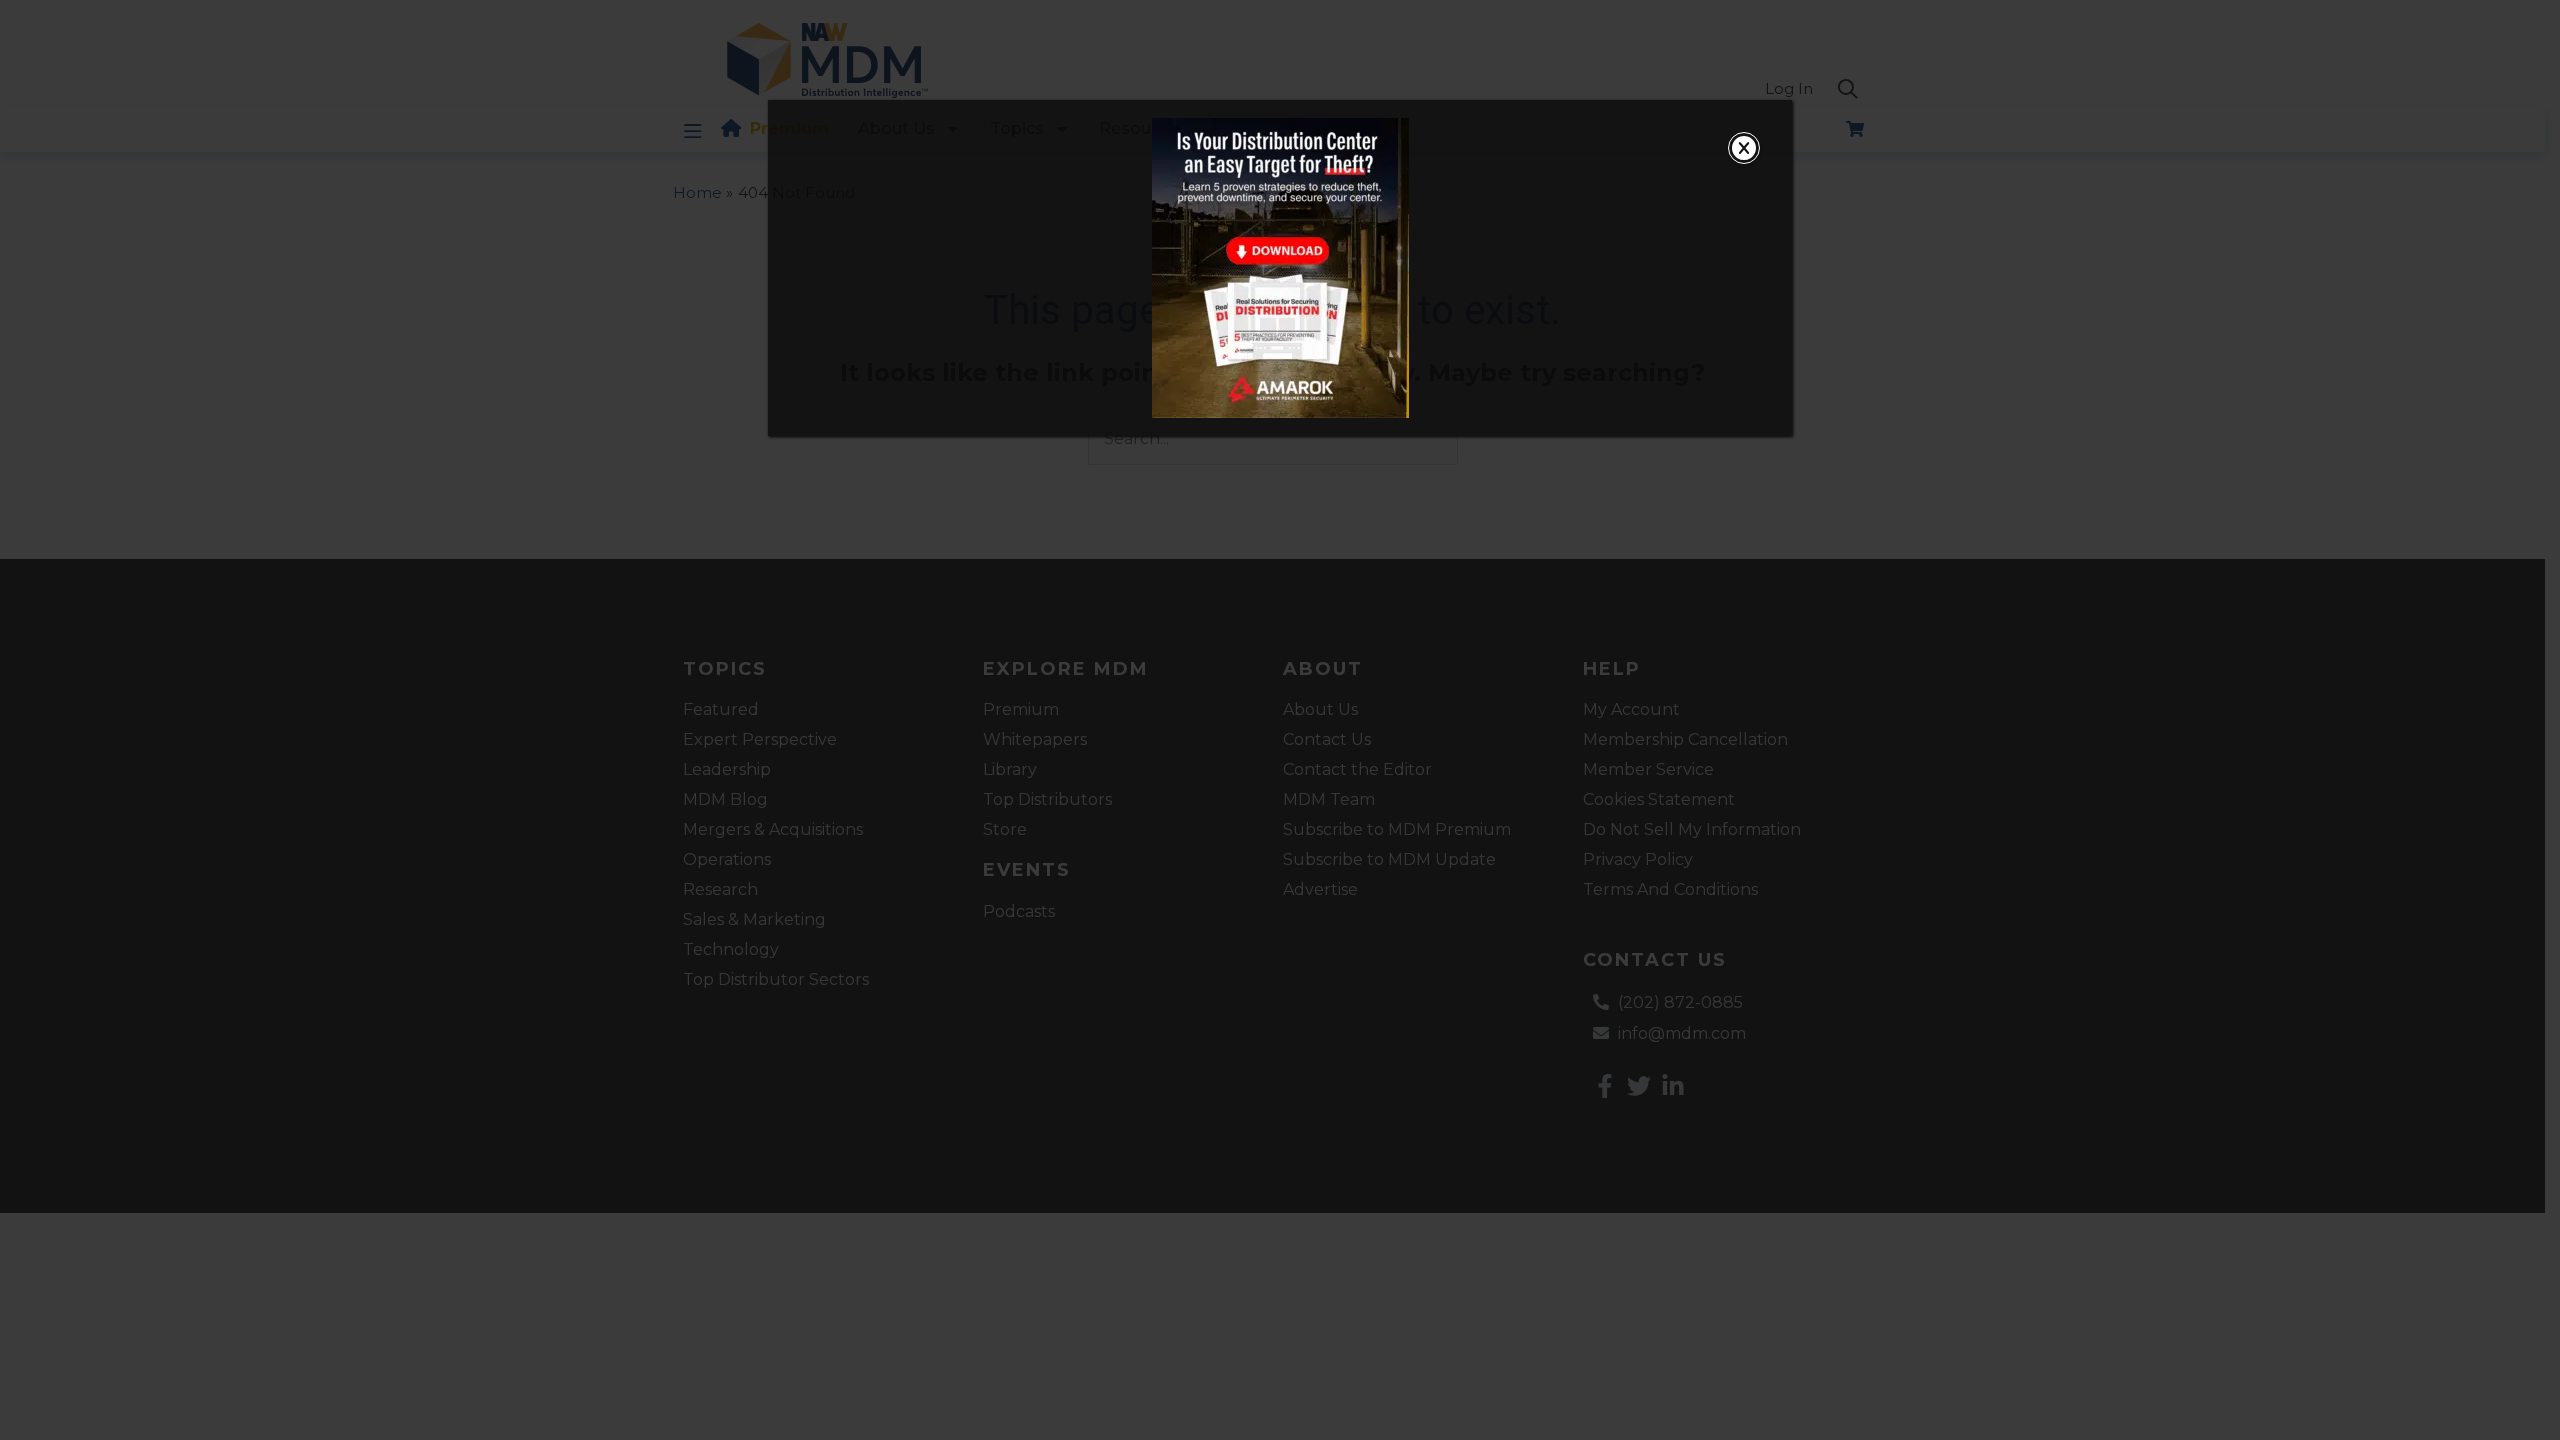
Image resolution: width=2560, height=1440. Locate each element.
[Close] (1744, 148)
